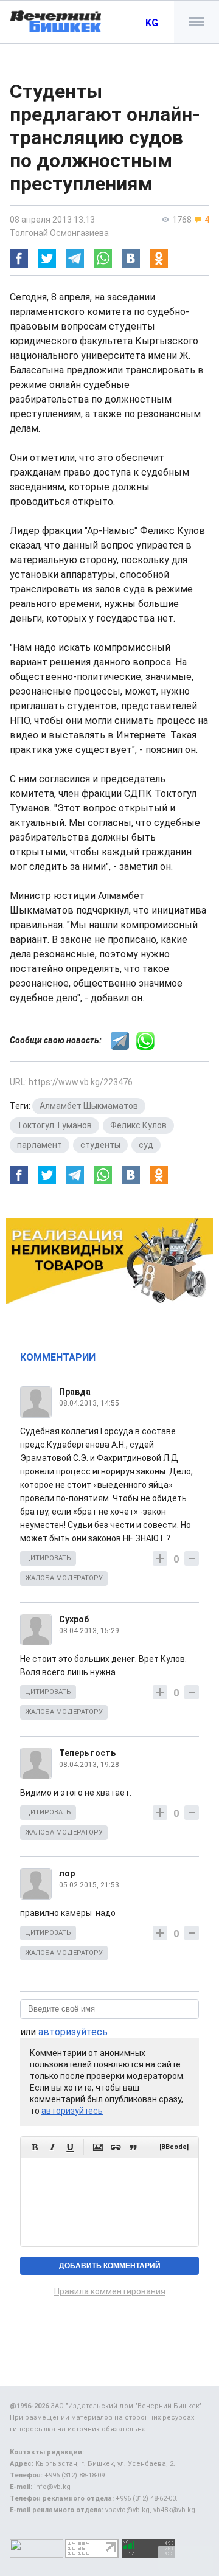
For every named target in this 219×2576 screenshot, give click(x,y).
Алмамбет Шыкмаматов (89, 1106)
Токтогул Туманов (54, 1125)
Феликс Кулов (138, 1125)
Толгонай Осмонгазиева (59, 233)
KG (152, 23)
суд (146, 1145)
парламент (40, 1145)
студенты (100, 1145)
